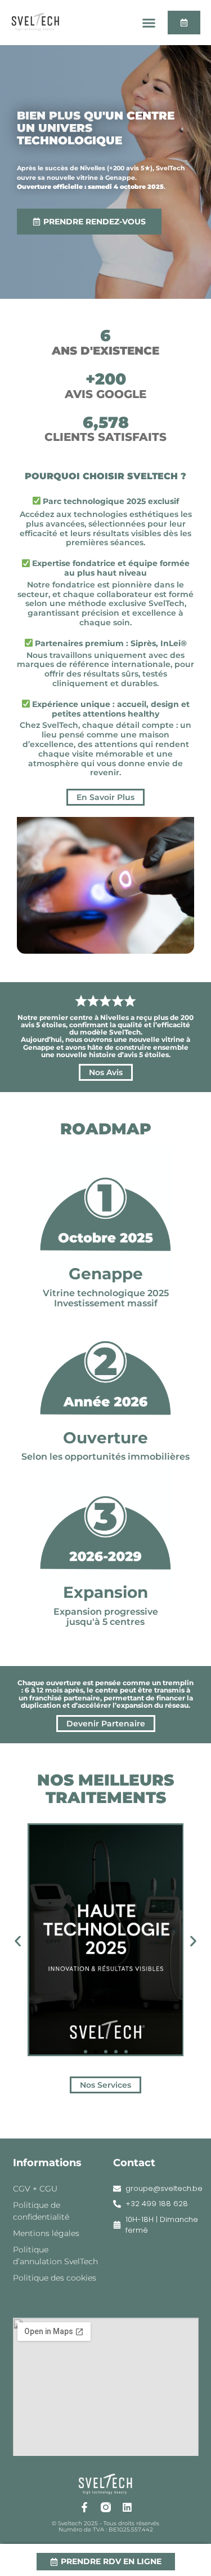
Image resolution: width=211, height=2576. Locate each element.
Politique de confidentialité (41, 2211)
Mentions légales (46, 2233)
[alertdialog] (105, 2560)
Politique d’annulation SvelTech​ (55, 2255)
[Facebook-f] (84, 2507)
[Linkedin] (127, 2507)
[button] (149, 23)
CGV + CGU (35, 2189)
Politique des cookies (55, 2278)
